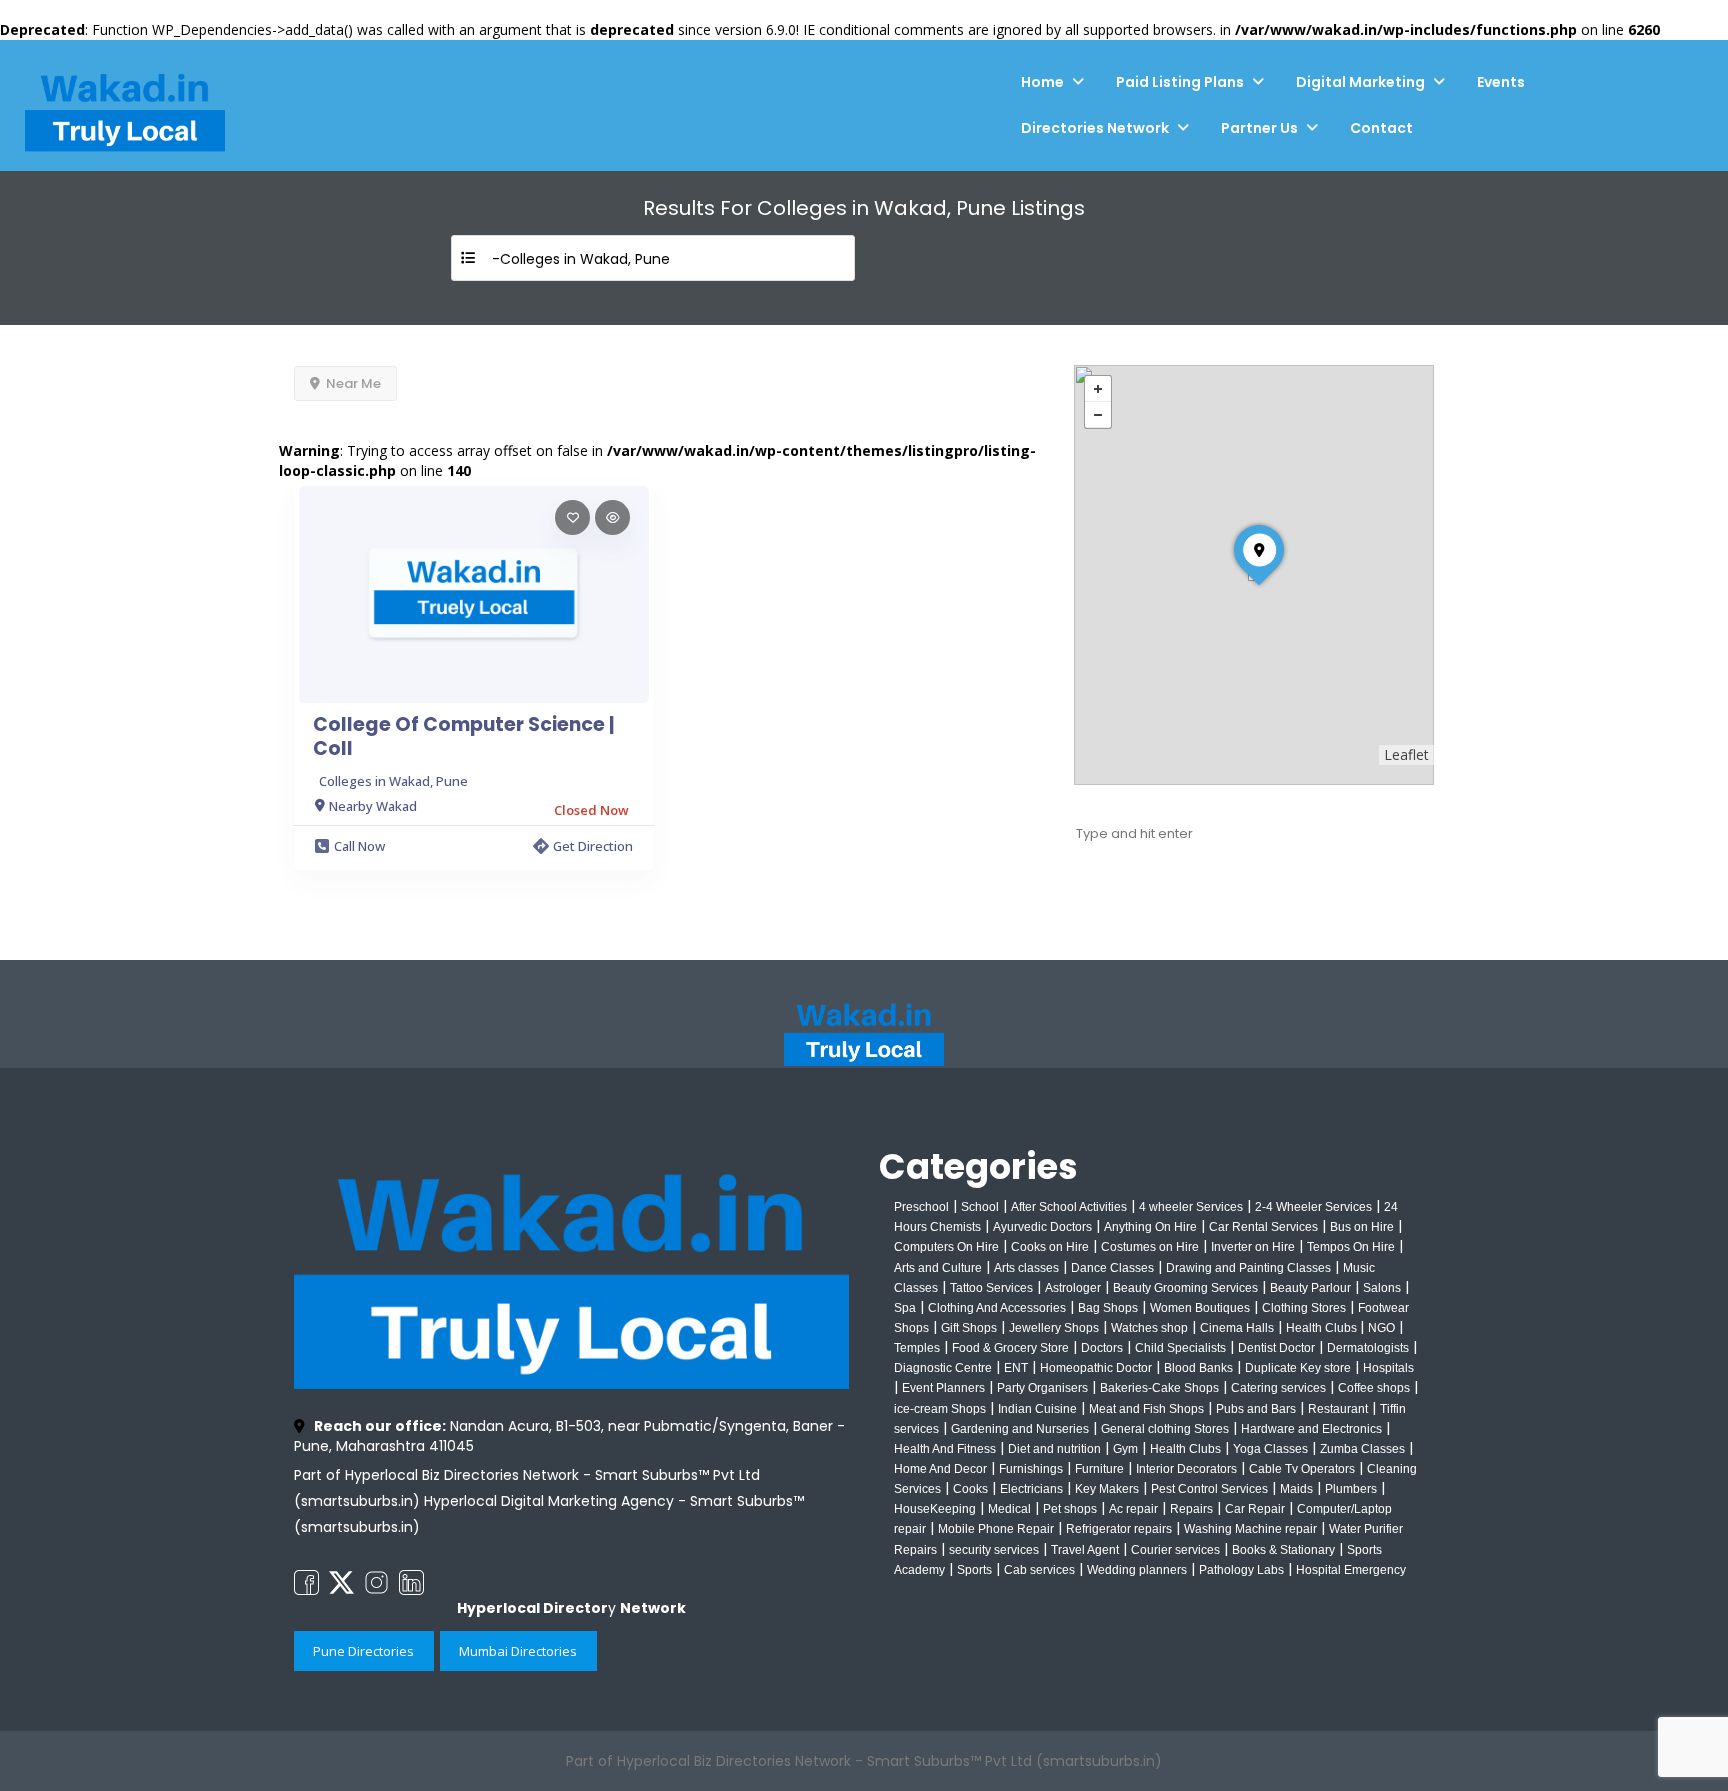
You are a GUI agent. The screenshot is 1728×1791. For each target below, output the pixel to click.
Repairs (1191, 1509)
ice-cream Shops (940, 1409)
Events (1501, 82)
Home (1042, 82)
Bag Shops (1108, 1308)
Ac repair (1133, 1509)
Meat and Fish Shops (1146, 1409)
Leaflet (1406, 754)
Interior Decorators (1186, 1469)
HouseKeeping (935, 1509)
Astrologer (1073, 1288)
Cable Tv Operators (1302, 1469)
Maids (1296, 1489)
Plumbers (1351, 1489)
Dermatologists (1368, 1348)
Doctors (1102, 1348)
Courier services (1175, 1550)
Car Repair (1255, 1509)
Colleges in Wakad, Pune (393, 781)
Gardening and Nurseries (1020, 1429)
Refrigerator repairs (1119, 1529)
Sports (974, 1570)
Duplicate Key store (1298, 1368)
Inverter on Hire (1253, 1247)
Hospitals (1388, 1368)
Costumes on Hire (1150, 1247)
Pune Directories (363, 1651)
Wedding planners (1137, 1570)
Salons (1382, 1288)
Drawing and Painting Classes (1248, 1268)
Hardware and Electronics (1311, 1429)
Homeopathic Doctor (1096, 1368)
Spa (905, 1308)
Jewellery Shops (1054, 1328)
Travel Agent (1085, 1550)
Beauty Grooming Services (1185, 1288)
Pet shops (1070, 1509)
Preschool (921, 1207)
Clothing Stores (1304, 1308)
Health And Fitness (945, 1449)
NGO (1381, 1328)
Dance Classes (1112, 1268)
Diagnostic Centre (943, 1368)
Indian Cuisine (1037, 1409)
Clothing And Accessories (997, 1308)
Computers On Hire (946, 1247)
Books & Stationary (1283, 1550)
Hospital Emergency (1351, 1570)
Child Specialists (1180, 1348)
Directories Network (1095, 128)
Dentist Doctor (1276, 1348)
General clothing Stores (1165, 1429)
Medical (1009, 1509)
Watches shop (1149, 1328)
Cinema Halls (1237, 1328)
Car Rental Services (1263, 1227)
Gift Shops (969, 1328)
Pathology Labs (1241, 1570)
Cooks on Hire (1050, 1247)
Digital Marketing (1360, 82)
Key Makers (1107, 1489)
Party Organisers (1042, 1388)
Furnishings (1031, 1469)
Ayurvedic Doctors (1042, 1227)
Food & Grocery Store (1010, 1348)
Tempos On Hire (1351, 1247)
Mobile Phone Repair (996, 1529)
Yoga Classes (1270, 1449)
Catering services (1278, 1388)
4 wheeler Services (1191, 1207)
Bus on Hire (1362, 1227)
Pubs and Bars (1256, 1409)
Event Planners (943, 1388)
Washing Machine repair (1250, 1529)
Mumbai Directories (518, 1651)
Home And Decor (940, 1469)
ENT (1016, 1368)
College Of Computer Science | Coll (463, 737)
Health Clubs (1323, 1328)
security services (994, 1550)
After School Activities (1069, 1207)
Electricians (1031, 1489)
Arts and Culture (938, 1268)
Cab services (1039, 1570)
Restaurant (1338, 1409)
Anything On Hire (1150, 1227)
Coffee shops (1374, 1388)
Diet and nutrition (1054, 1449)
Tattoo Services (991, 1288)
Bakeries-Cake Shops (1159, 1388)
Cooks (970, 1489)
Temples (917, 1348)
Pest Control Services (1209, 1489)
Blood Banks (1198, 1368)
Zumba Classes (1362, 1449)
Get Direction (593, 846)
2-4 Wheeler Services (1313, 1207)
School (980, 1207)
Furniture (1099, 1469)
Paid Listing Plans (1180, 82)
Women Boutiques (1200, 1308)
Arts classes (1026, 1268)
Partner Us (1259, 128)
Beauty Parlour (1310, 1288)
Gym (1125, 1449)
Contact (1381, 128)
